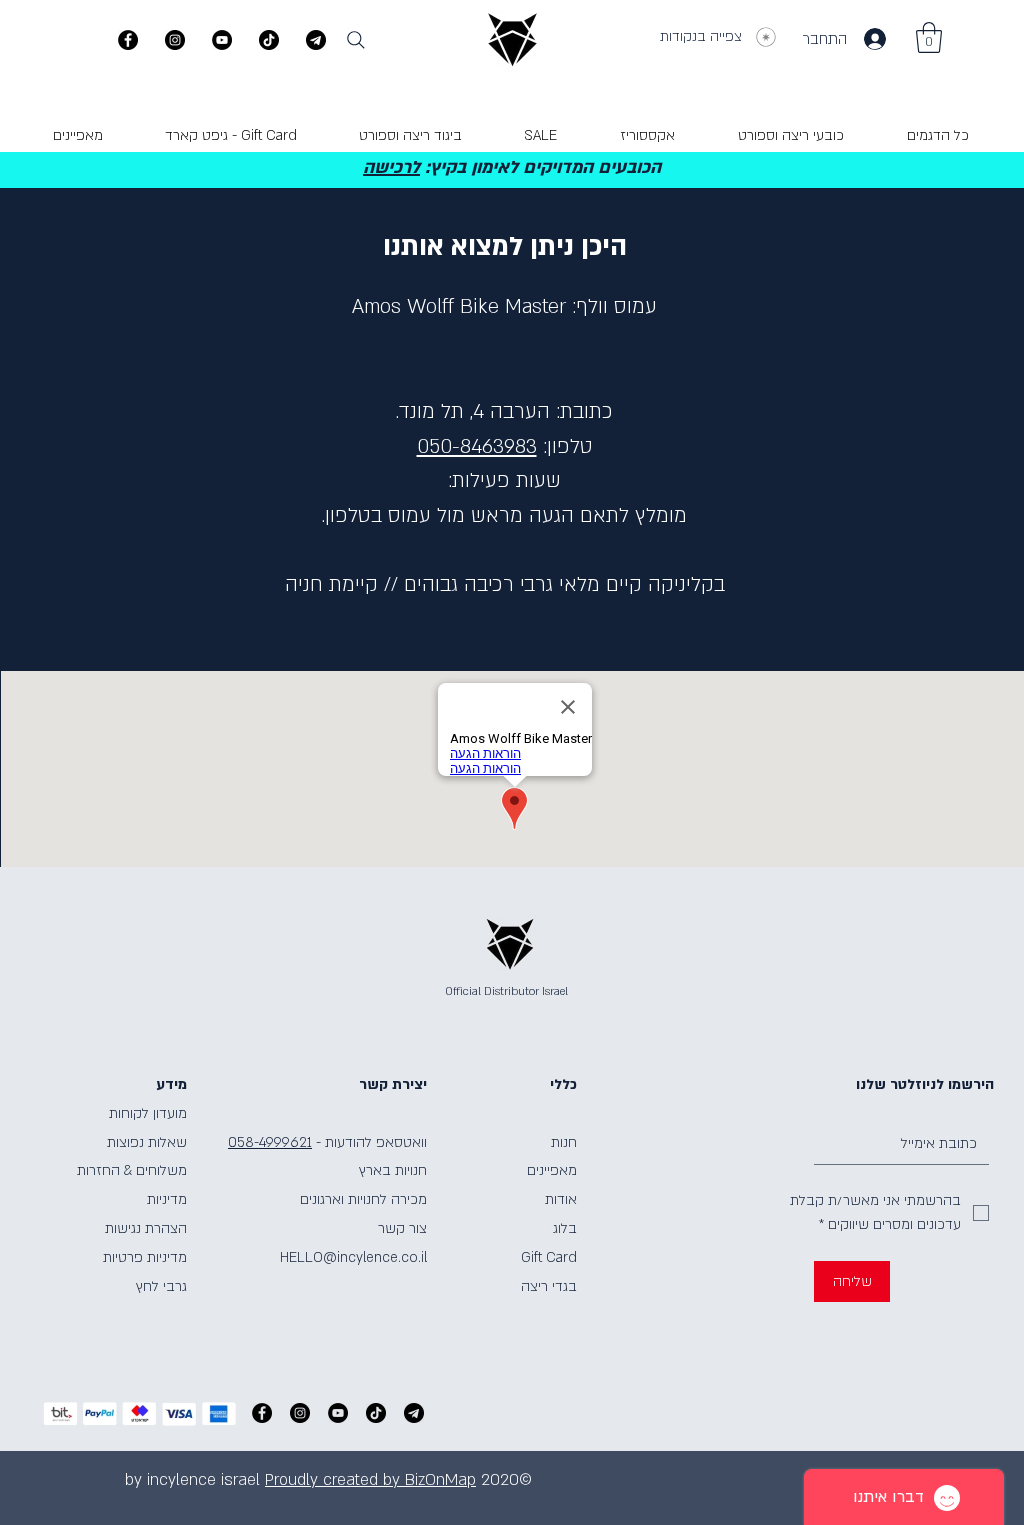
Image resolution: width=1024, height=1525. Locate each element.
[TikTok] (269, 40)
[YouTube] (222, 40)
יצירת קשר (393, 1084)
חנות (564, 1142)
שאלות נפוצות (147, 1142)
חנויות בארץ (393, 1170)
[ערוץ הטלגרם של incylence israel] (316, 40)
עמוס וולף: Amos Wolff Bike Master (504, 306)
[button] (929, 37)
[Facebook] (128, 40)
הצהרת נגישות (146, 1228)
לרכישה (391, 167)
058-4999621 (270, 1142)
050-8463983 (477, 446)
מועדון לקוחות (148, 1113)
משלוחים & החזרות (132, 1170)
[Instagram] (175, 40)
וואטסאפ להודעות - (371, 1142)
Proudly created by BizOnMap (370, 1480)
